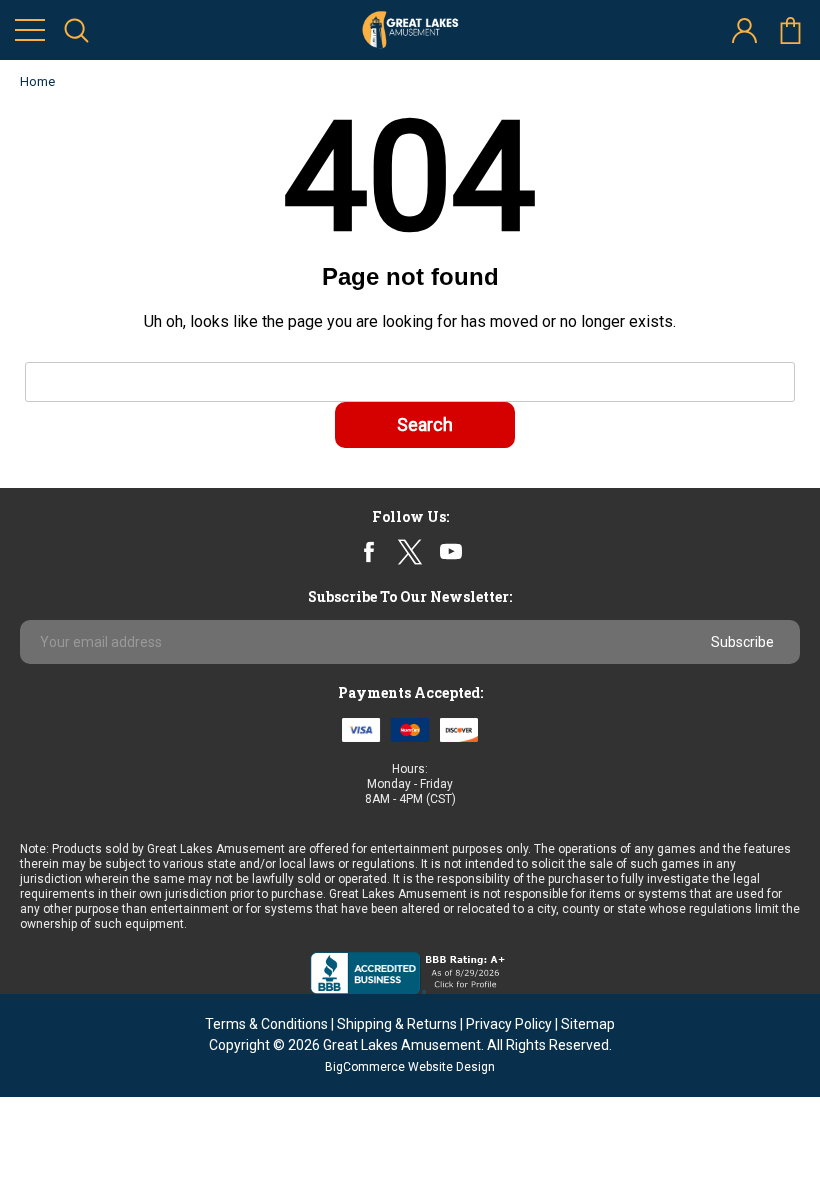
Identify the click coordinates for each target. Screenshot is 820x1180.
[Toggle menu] (30, 30)
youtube (451, 552)
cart (790, 30)
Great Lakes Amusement (402, 1045)
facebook (369, 551)
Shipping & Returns (397, 1024)
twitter (409, 551)
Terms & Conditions (266, 1024)
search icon (76, 30)
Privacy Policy (509, 1024)
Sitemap (588, 1024)
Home (37, 81)
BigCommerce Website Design (410, 1067)
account (744, 30)
